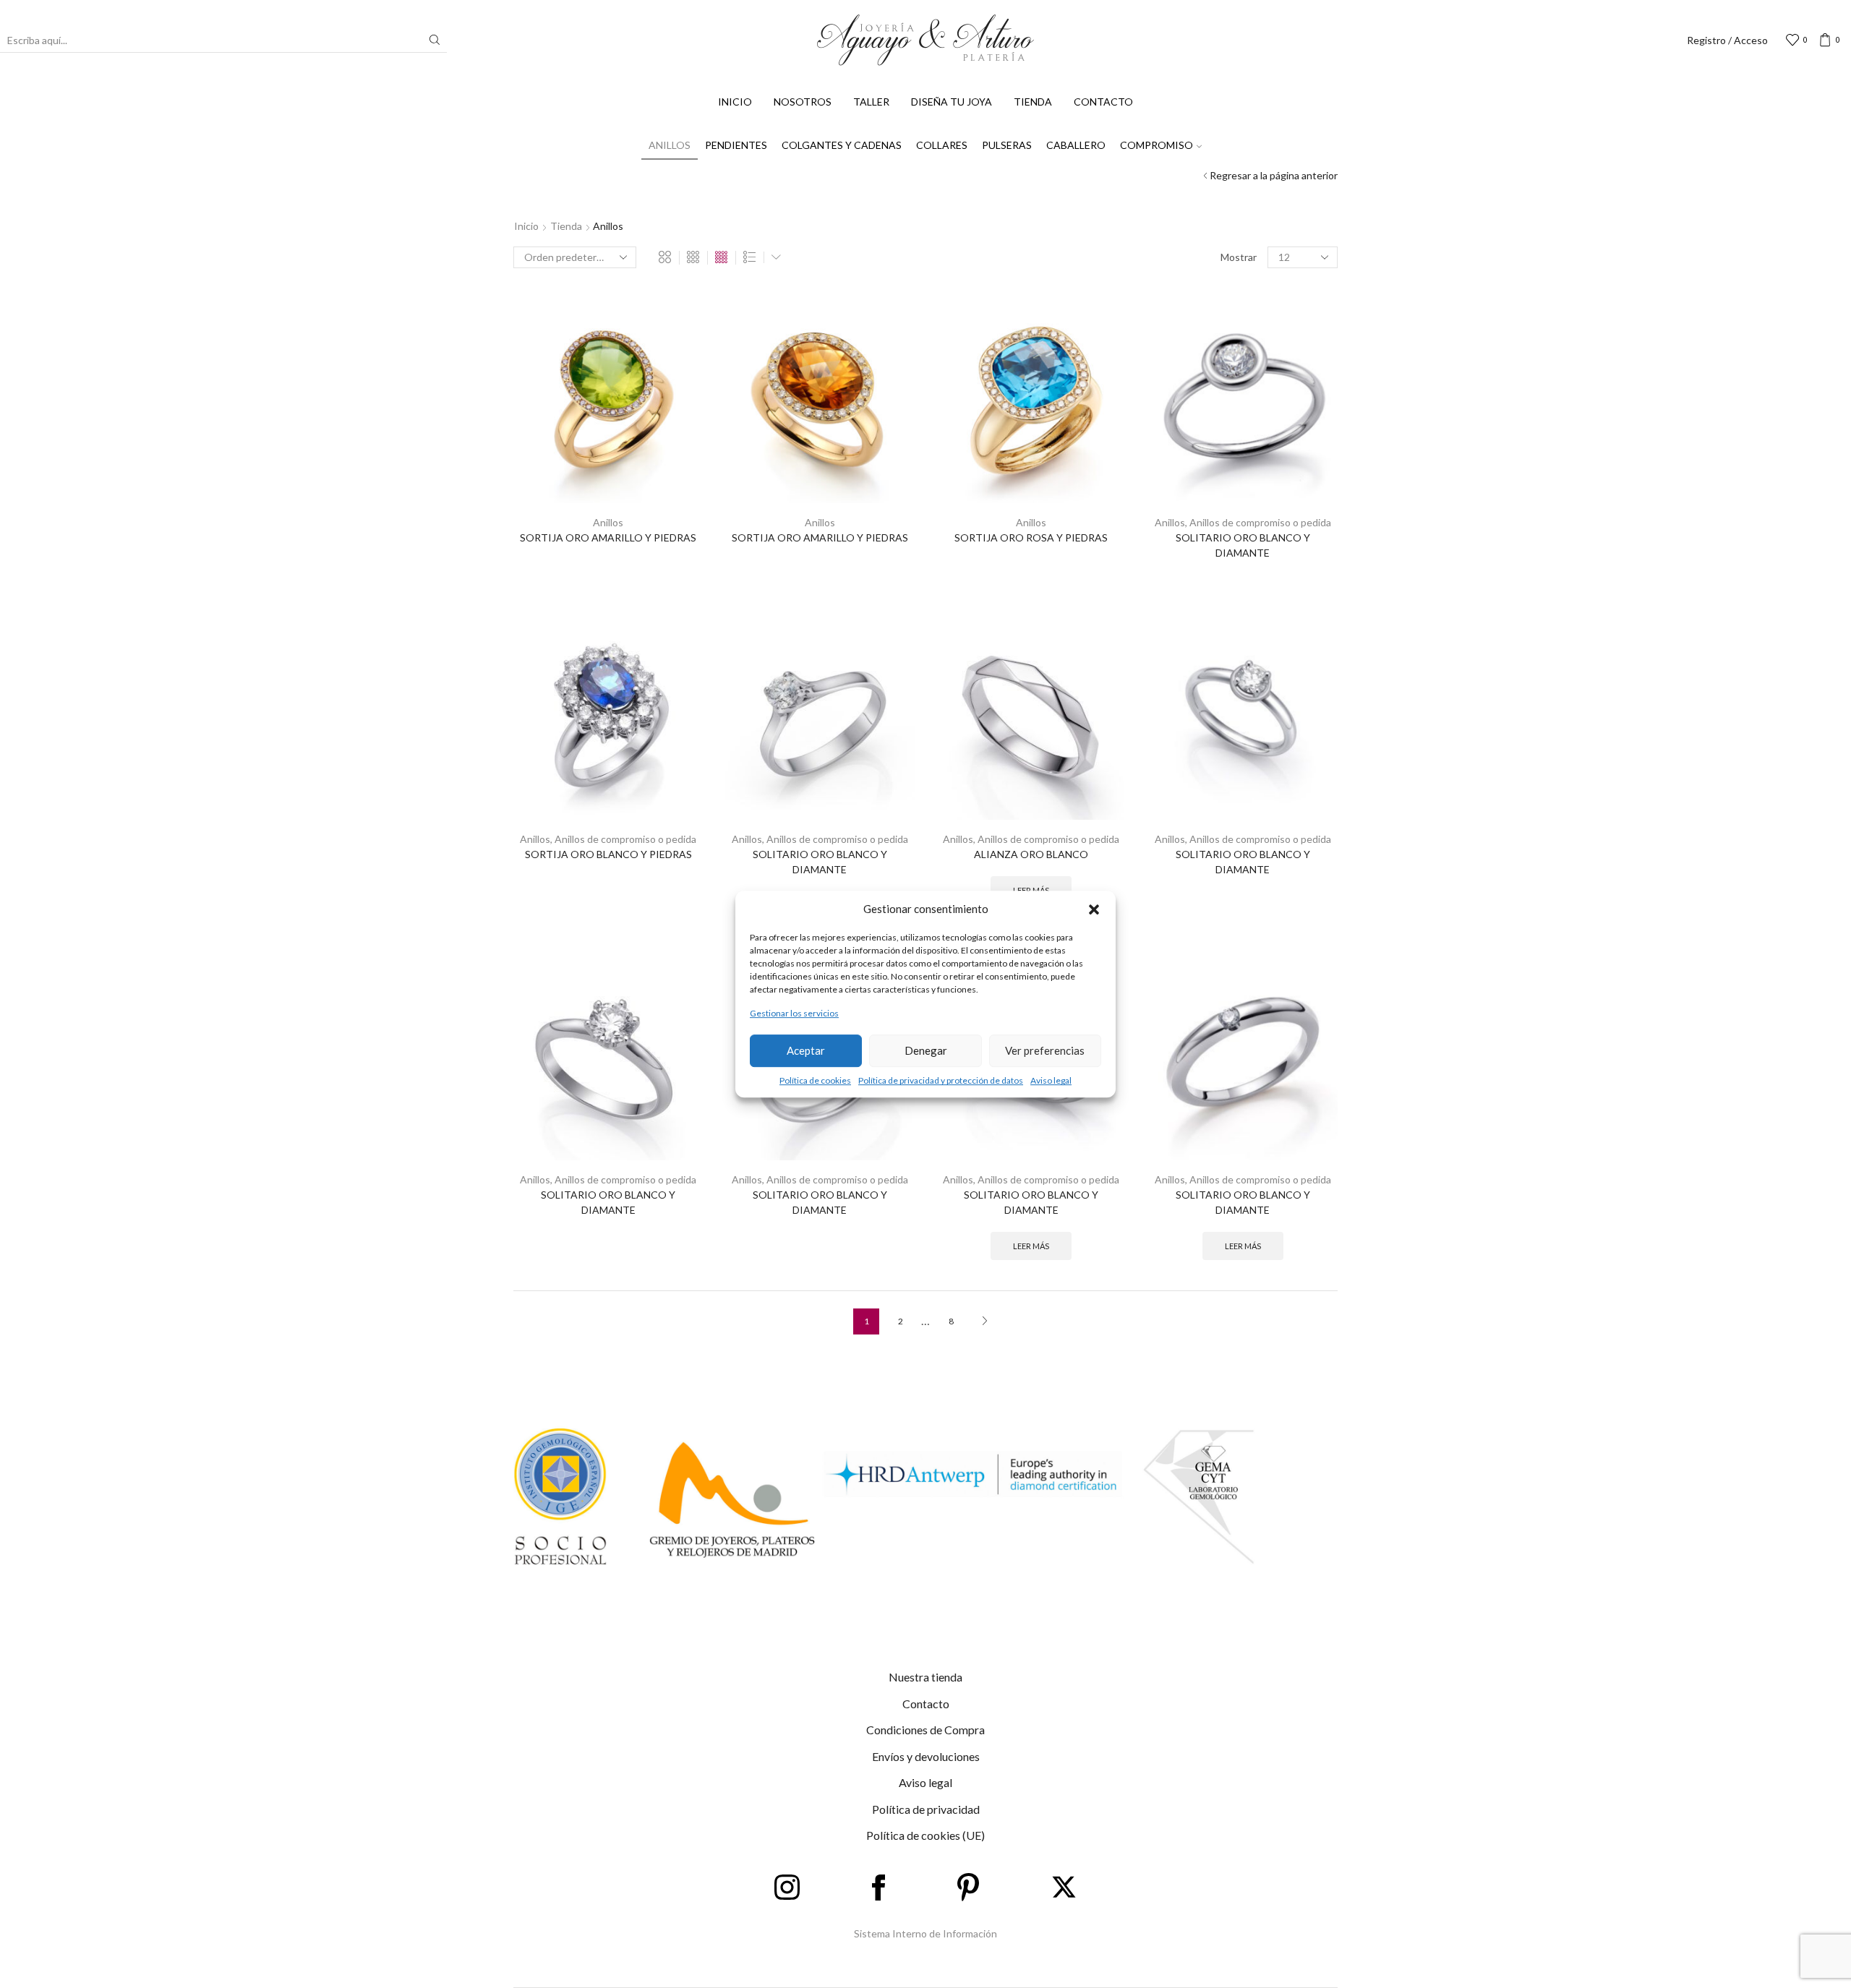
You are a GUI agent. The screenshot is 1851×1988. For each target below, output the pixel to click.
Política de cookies (815, 1080)
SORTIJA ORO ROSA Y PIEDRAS (1031, 537)
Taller (871, 102)
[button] (1094, 909)
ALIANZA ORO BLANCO (1031, 854)
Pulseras (1007, 145)
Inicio (735, 102)
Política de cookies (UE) (925, 1835)
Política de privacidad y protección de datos (941, 1080)
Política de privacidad (926, 1809)
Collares (942, 145)
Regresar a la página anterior (1274, 175)
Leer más (1031, 1246)
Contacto (1103, 102)
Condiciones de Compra (925, 1730)
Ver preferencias (1045, 1050)
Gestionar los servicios (794, 1014)
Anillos (670, 145)
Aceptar (806, 1050)
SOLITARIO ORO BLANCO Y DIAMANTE (1243, 545)
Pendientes (736, 145)
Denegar (926, 1050)
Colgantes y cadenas (842, 145)
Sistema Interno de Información (925, 1933)
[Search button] (435, 40)
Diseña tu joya (952, 102)
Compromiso (1157, 145)
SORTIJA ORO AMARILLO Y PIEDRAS (608, 537)
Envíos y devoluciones (926, 1756)
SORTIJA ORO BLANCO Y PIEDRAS (608, 854)
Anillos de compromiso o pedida (1260, 522)
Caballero (1076, 145)
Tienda (1033, 102)
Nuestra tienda (925, 1677)
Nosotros (803, 102)
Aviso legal (1051, 1080)
